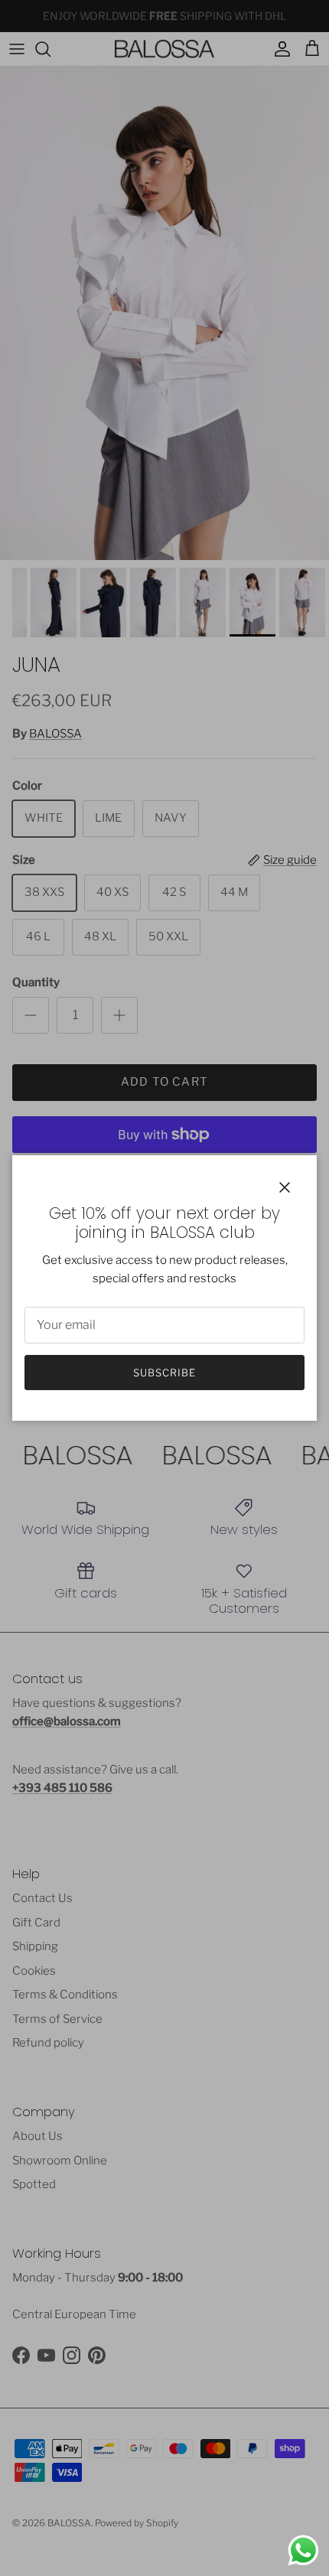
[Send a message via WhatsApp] (303, 2550)
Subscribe (164, 1373)
